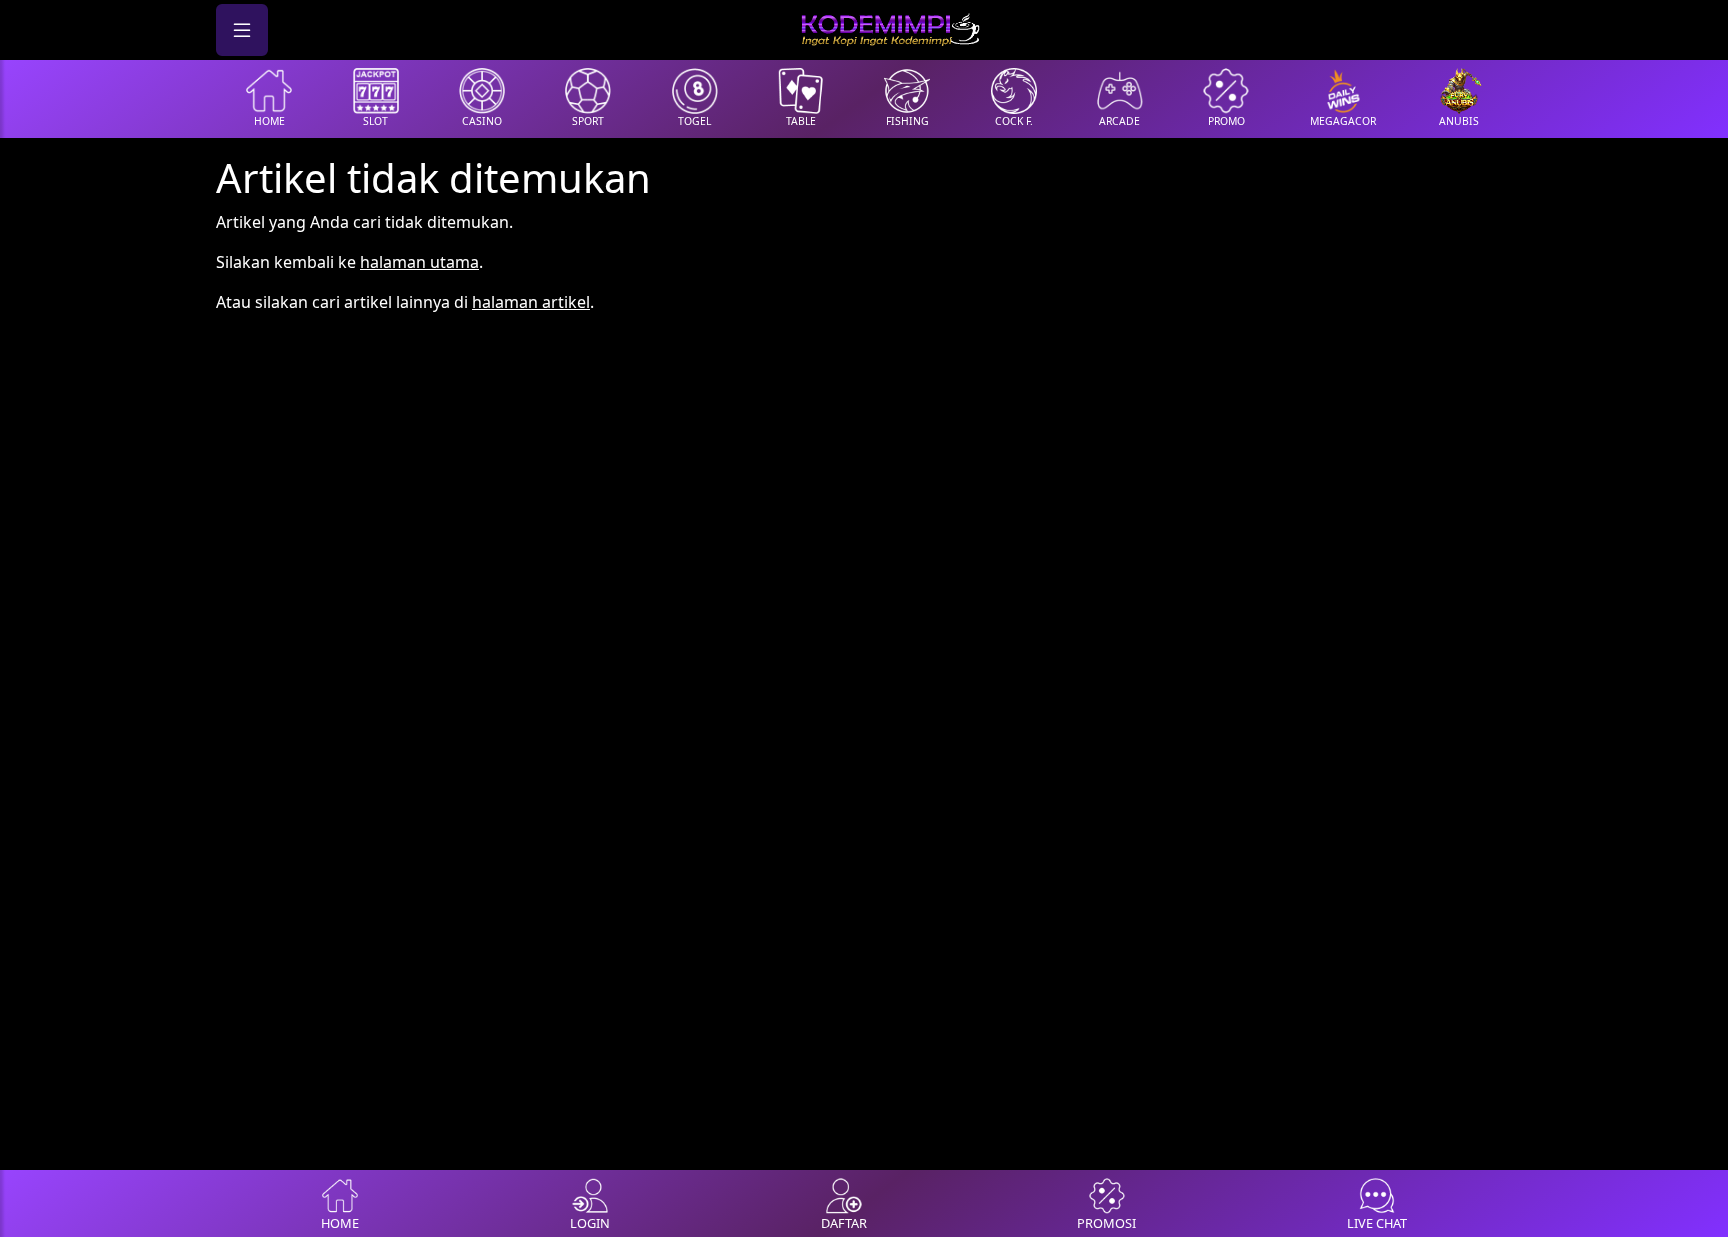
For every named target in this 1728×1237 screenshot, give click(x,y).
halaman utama (419, 262)
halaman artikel (531, 302)
